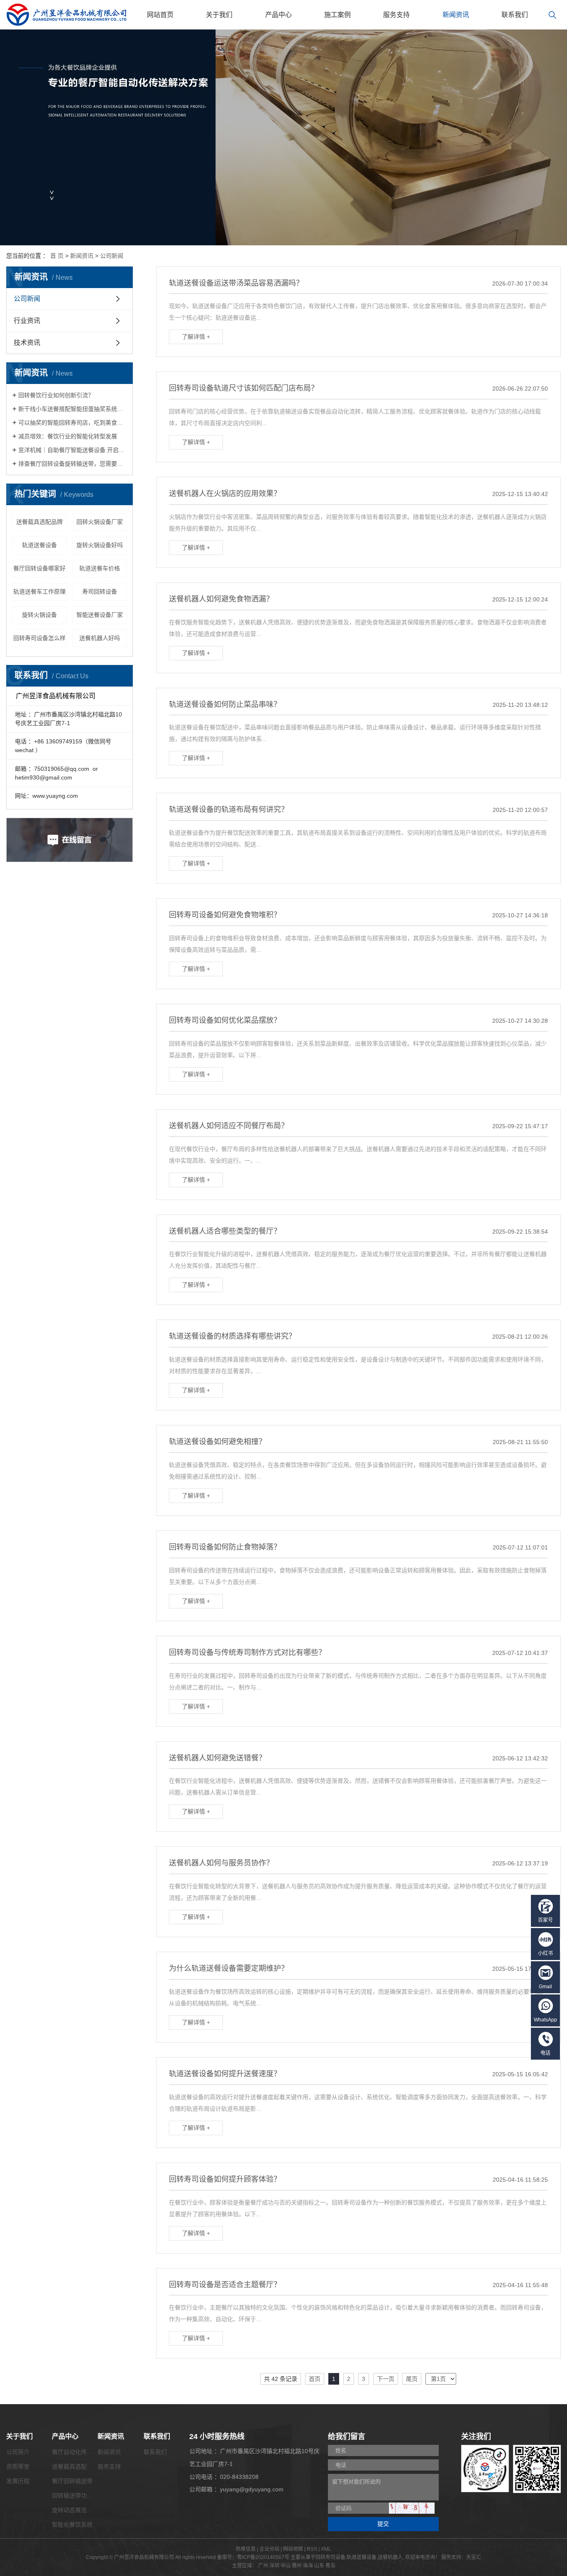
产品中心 (279, 15)
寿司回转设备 (100, 591)
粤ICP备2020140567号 (263, 2557)
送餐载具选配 (69, 2466)
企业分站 (269, 2549)
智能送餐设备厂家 (100, 615)
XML (326, 2549)
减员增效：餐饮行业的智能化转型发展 (68, 436)
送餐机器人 (390, 2557)
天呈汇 (474, 2557)
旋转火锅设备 (39, 615)
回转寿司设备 (330, 2557)
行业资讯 (27, 321)
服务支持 (396, 15)
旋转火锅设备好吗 (100, 545)
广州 (263, 2566)
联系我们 (515, 15)
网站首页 (160, 15)
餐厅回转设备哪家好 (39, 568)
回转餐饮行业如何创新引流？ (56, 395)
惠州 (297, 2566)
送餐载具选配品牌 (39, 522)
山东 (319, 2566)
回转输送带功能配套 (78, 2495)
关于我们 (219, 15)
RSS (312, 2549)
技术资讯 (27, 343)
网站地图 (293, 2549)
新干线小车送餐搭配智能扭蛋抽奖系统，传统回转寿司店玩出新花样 (72, 409)
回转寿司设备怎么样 (39, 638)
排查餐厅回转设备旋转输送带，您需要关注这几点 (72, 464)
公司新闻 (112, 256)
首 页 (57, 256)
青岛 (330, 2566)
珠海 (308, 2566)
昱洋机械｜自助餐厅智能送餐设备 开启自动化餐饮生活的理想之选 (72, 450)
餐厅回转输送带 (72, 2481)
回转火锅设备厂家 (100, 522)
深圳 (274, 2566)
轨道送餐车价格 (100, 568)
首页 (315, 2379)
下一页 (386, 2379)
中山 (286, 2566)
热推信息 (246, 2549)
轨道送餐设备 (39, 545)
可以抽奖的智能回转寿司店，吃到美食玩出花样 (72, 423)
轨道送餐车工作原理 (39, 591)
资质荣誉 (18, 2466)
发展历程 (18, 2481)
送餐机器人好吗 (100, 638)
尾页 (412, 2379)
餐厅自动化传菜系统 (78, 2452)
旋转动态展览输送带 (78, 2510)
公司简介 (18, 2452)
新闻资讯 (456, 15)
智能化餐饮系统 (72, 2525)
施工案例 (337, 15)
